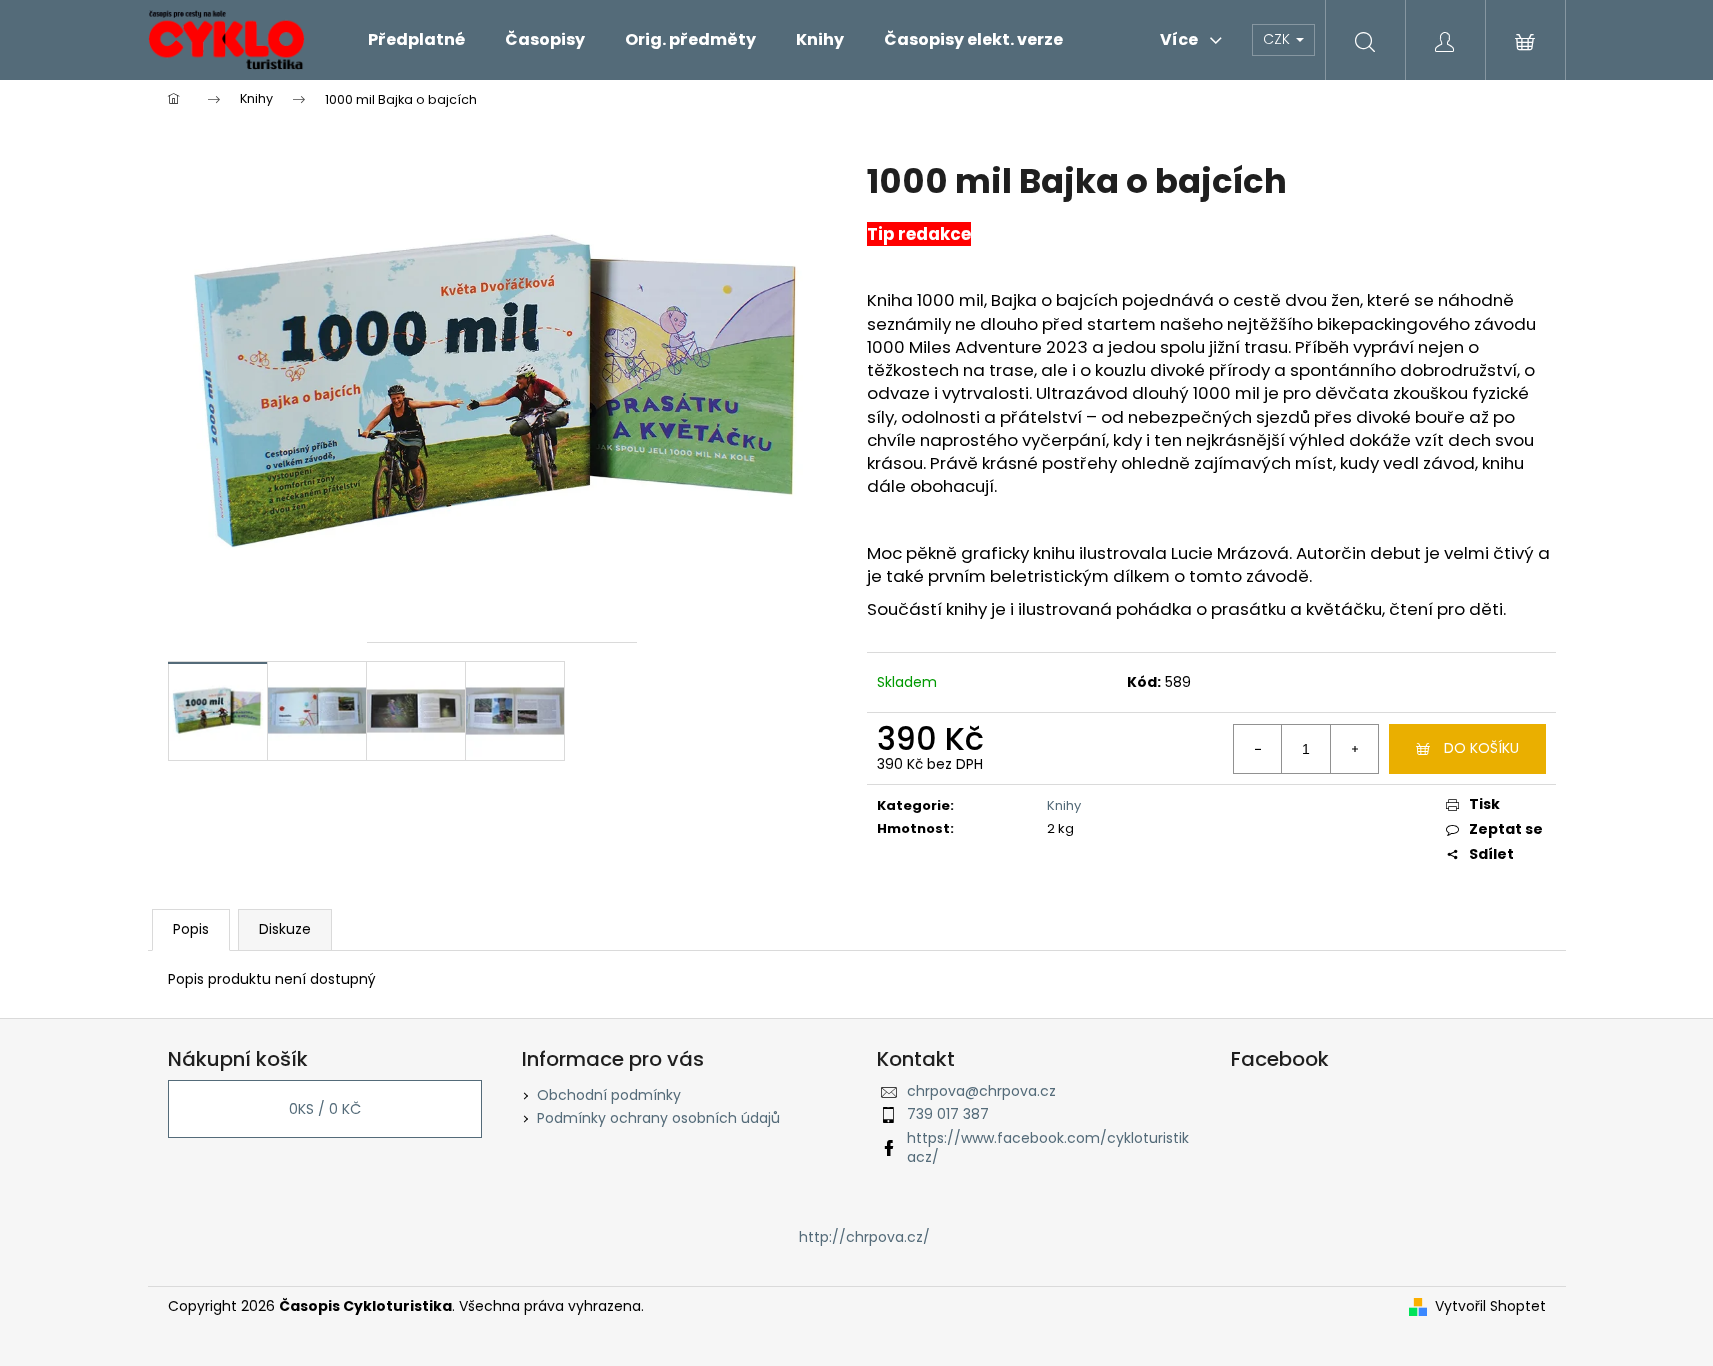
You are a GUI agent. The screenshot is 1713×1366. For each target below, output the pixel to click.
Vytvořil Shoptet (1490, 1306)
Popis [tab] (191, 929)
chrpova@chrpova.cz (981, 1091)
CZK (1278, 39)
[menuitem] (416, 40)
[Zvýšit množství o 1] (1354, 749)
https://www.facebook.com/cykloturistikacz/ (1048, 1147)
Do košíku (1481, 748)
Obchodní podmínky (609, 1095)
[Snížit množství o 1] (1258, 749)
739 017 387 (948, 1114)
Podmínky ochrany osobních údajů (658, 1118)
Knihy (1064, 805)
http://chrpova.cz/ (864, 1237)
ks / (325, 1109)
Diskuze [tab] (285, 929)
